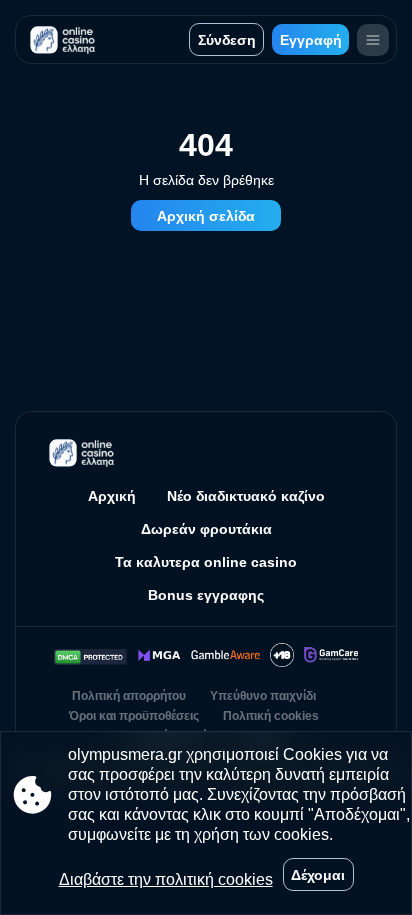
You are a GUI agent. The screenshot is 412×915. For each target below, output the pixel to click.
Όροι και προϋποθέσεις (134, 716)
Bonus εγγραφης (206, 595)
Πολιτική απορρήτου (129, 696)
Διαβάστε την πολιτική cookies (166, 879)
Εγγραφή (311, 40)
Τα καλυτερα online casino (206, 562)
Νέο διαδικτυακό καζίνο (246, 496)
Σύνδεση (227, 40)
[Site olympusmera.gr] (65, 39)
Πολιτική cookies (271, 716)
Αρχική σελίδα (206, 216)
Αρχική (112, 496)
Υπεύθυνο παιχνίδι (263, 696)
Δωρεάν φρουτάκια (206, 529)
